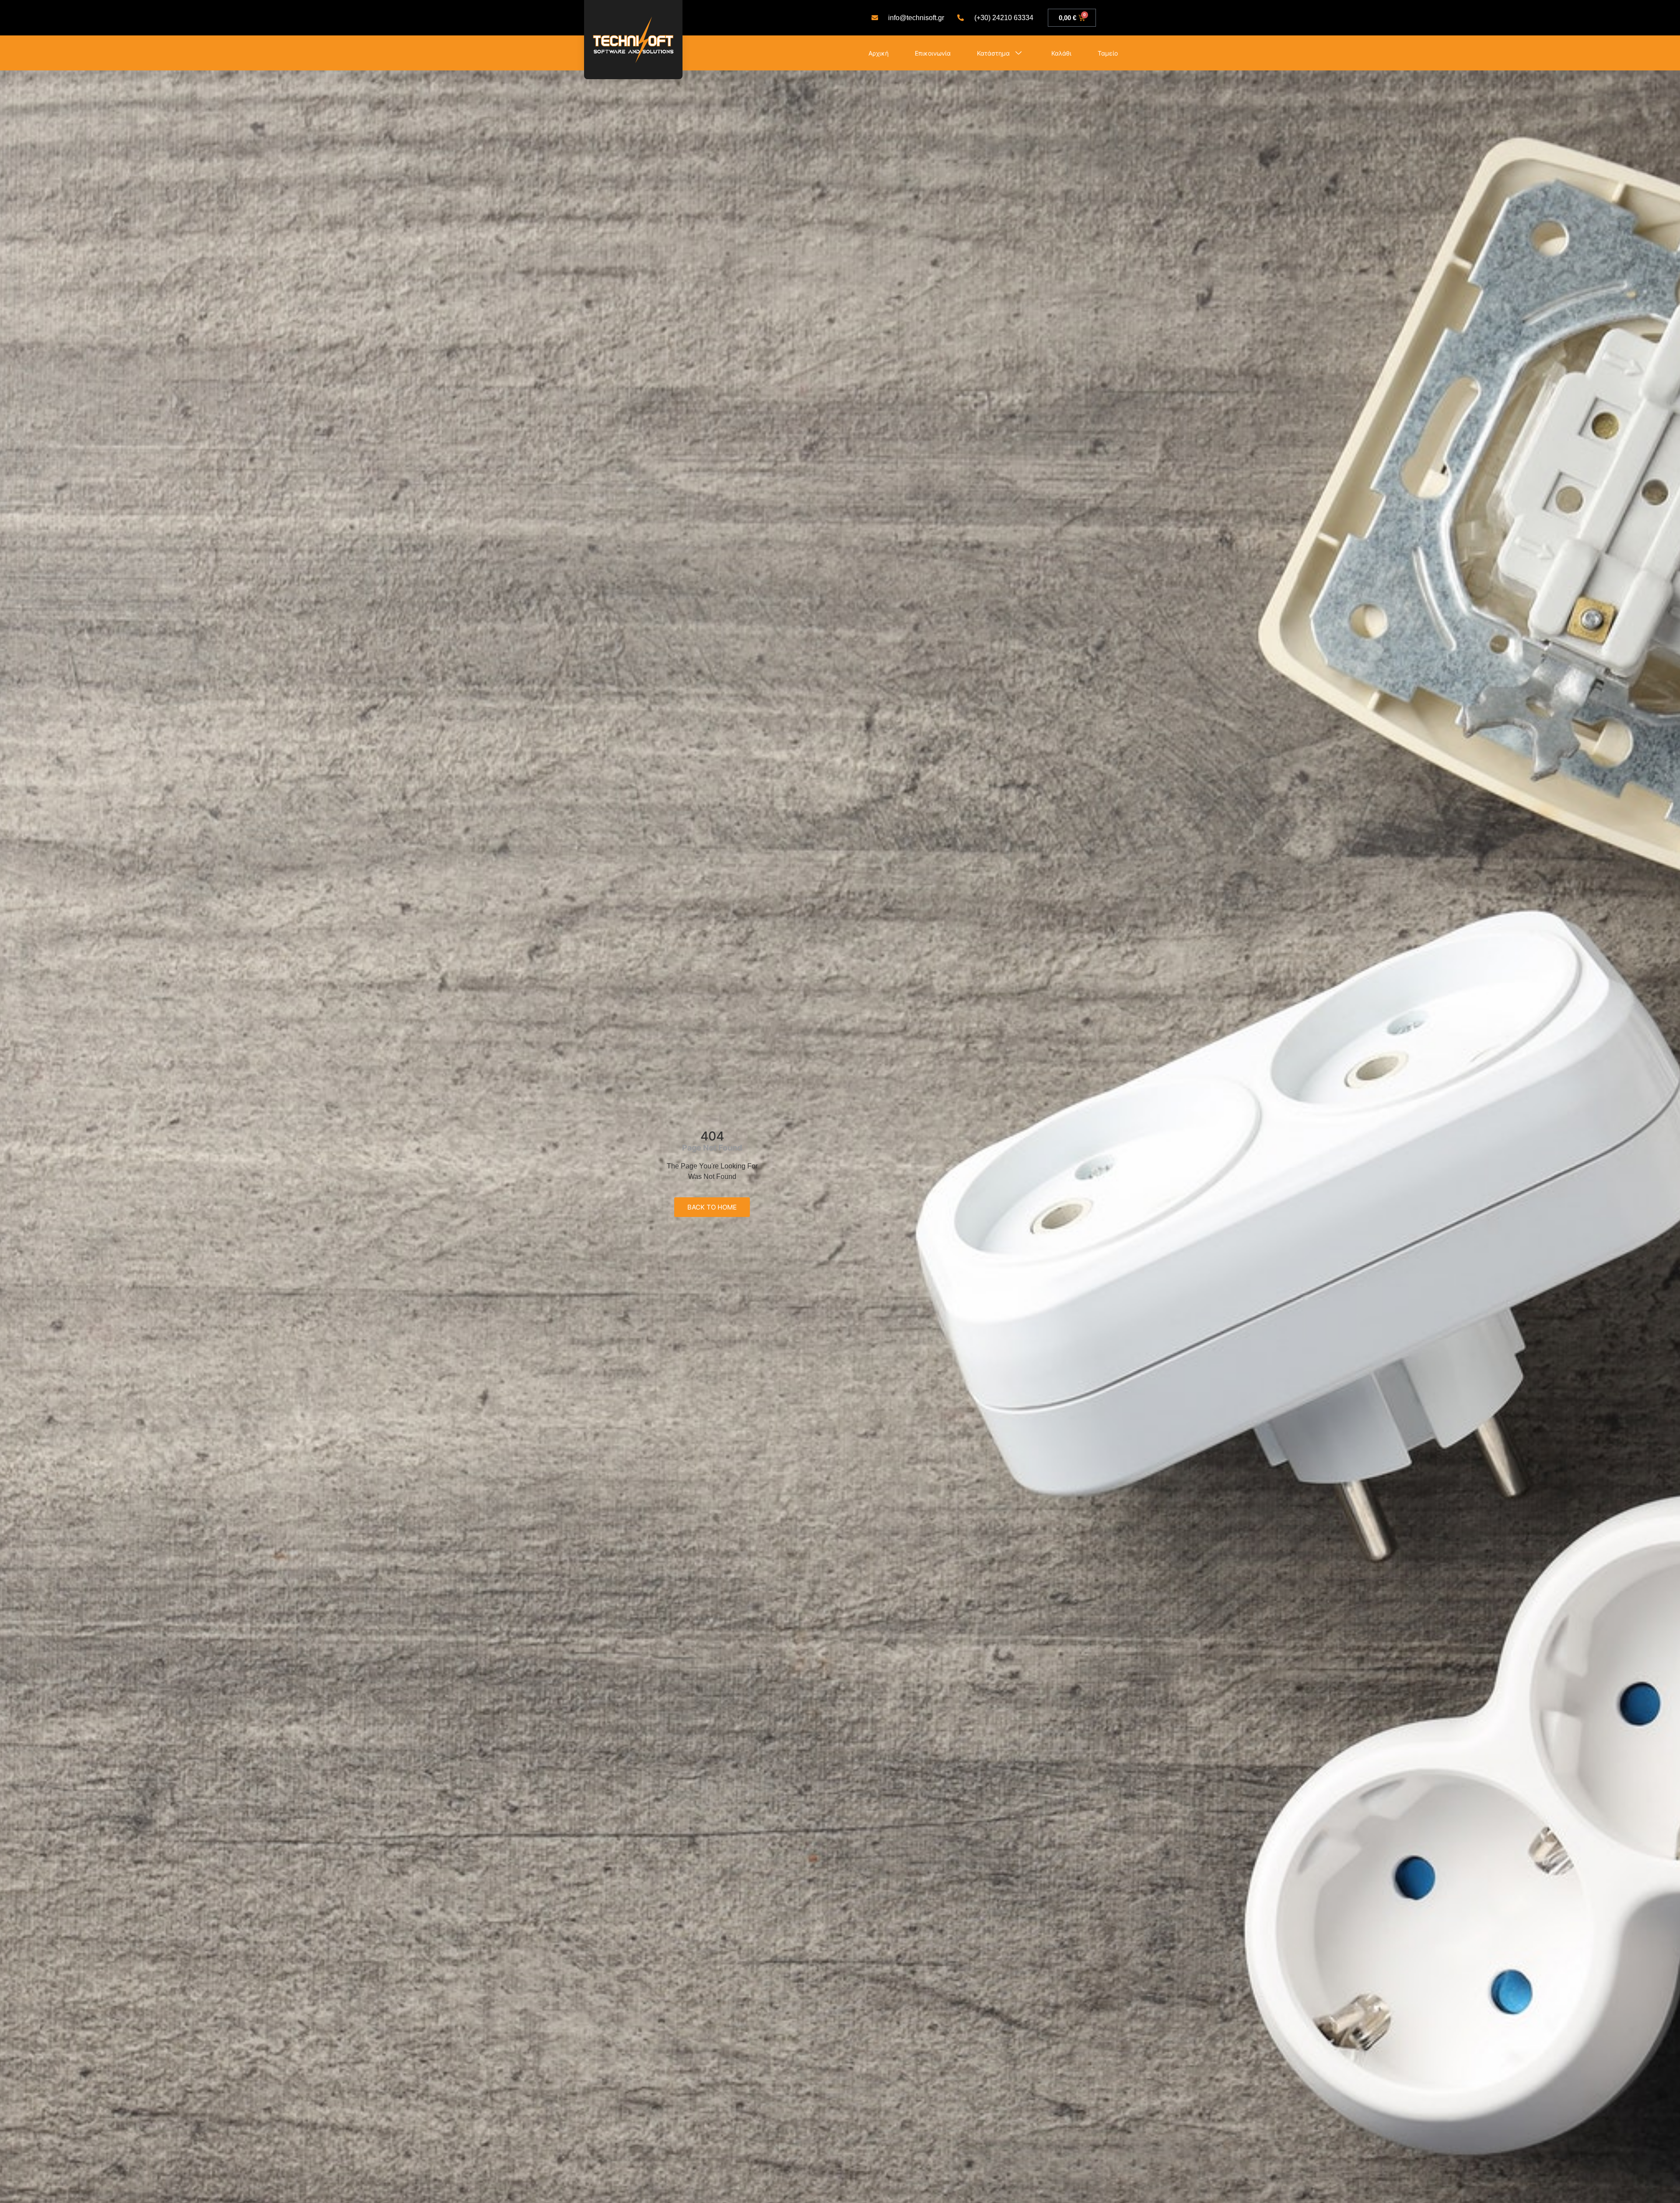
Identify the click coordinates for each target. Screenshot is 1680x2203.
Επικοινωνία (933, 53)
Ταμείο (1108, 53)
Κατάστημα (993, 53)
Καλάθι (1061, 53)
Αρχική (878, 53)
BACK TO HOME (712, 1207)
